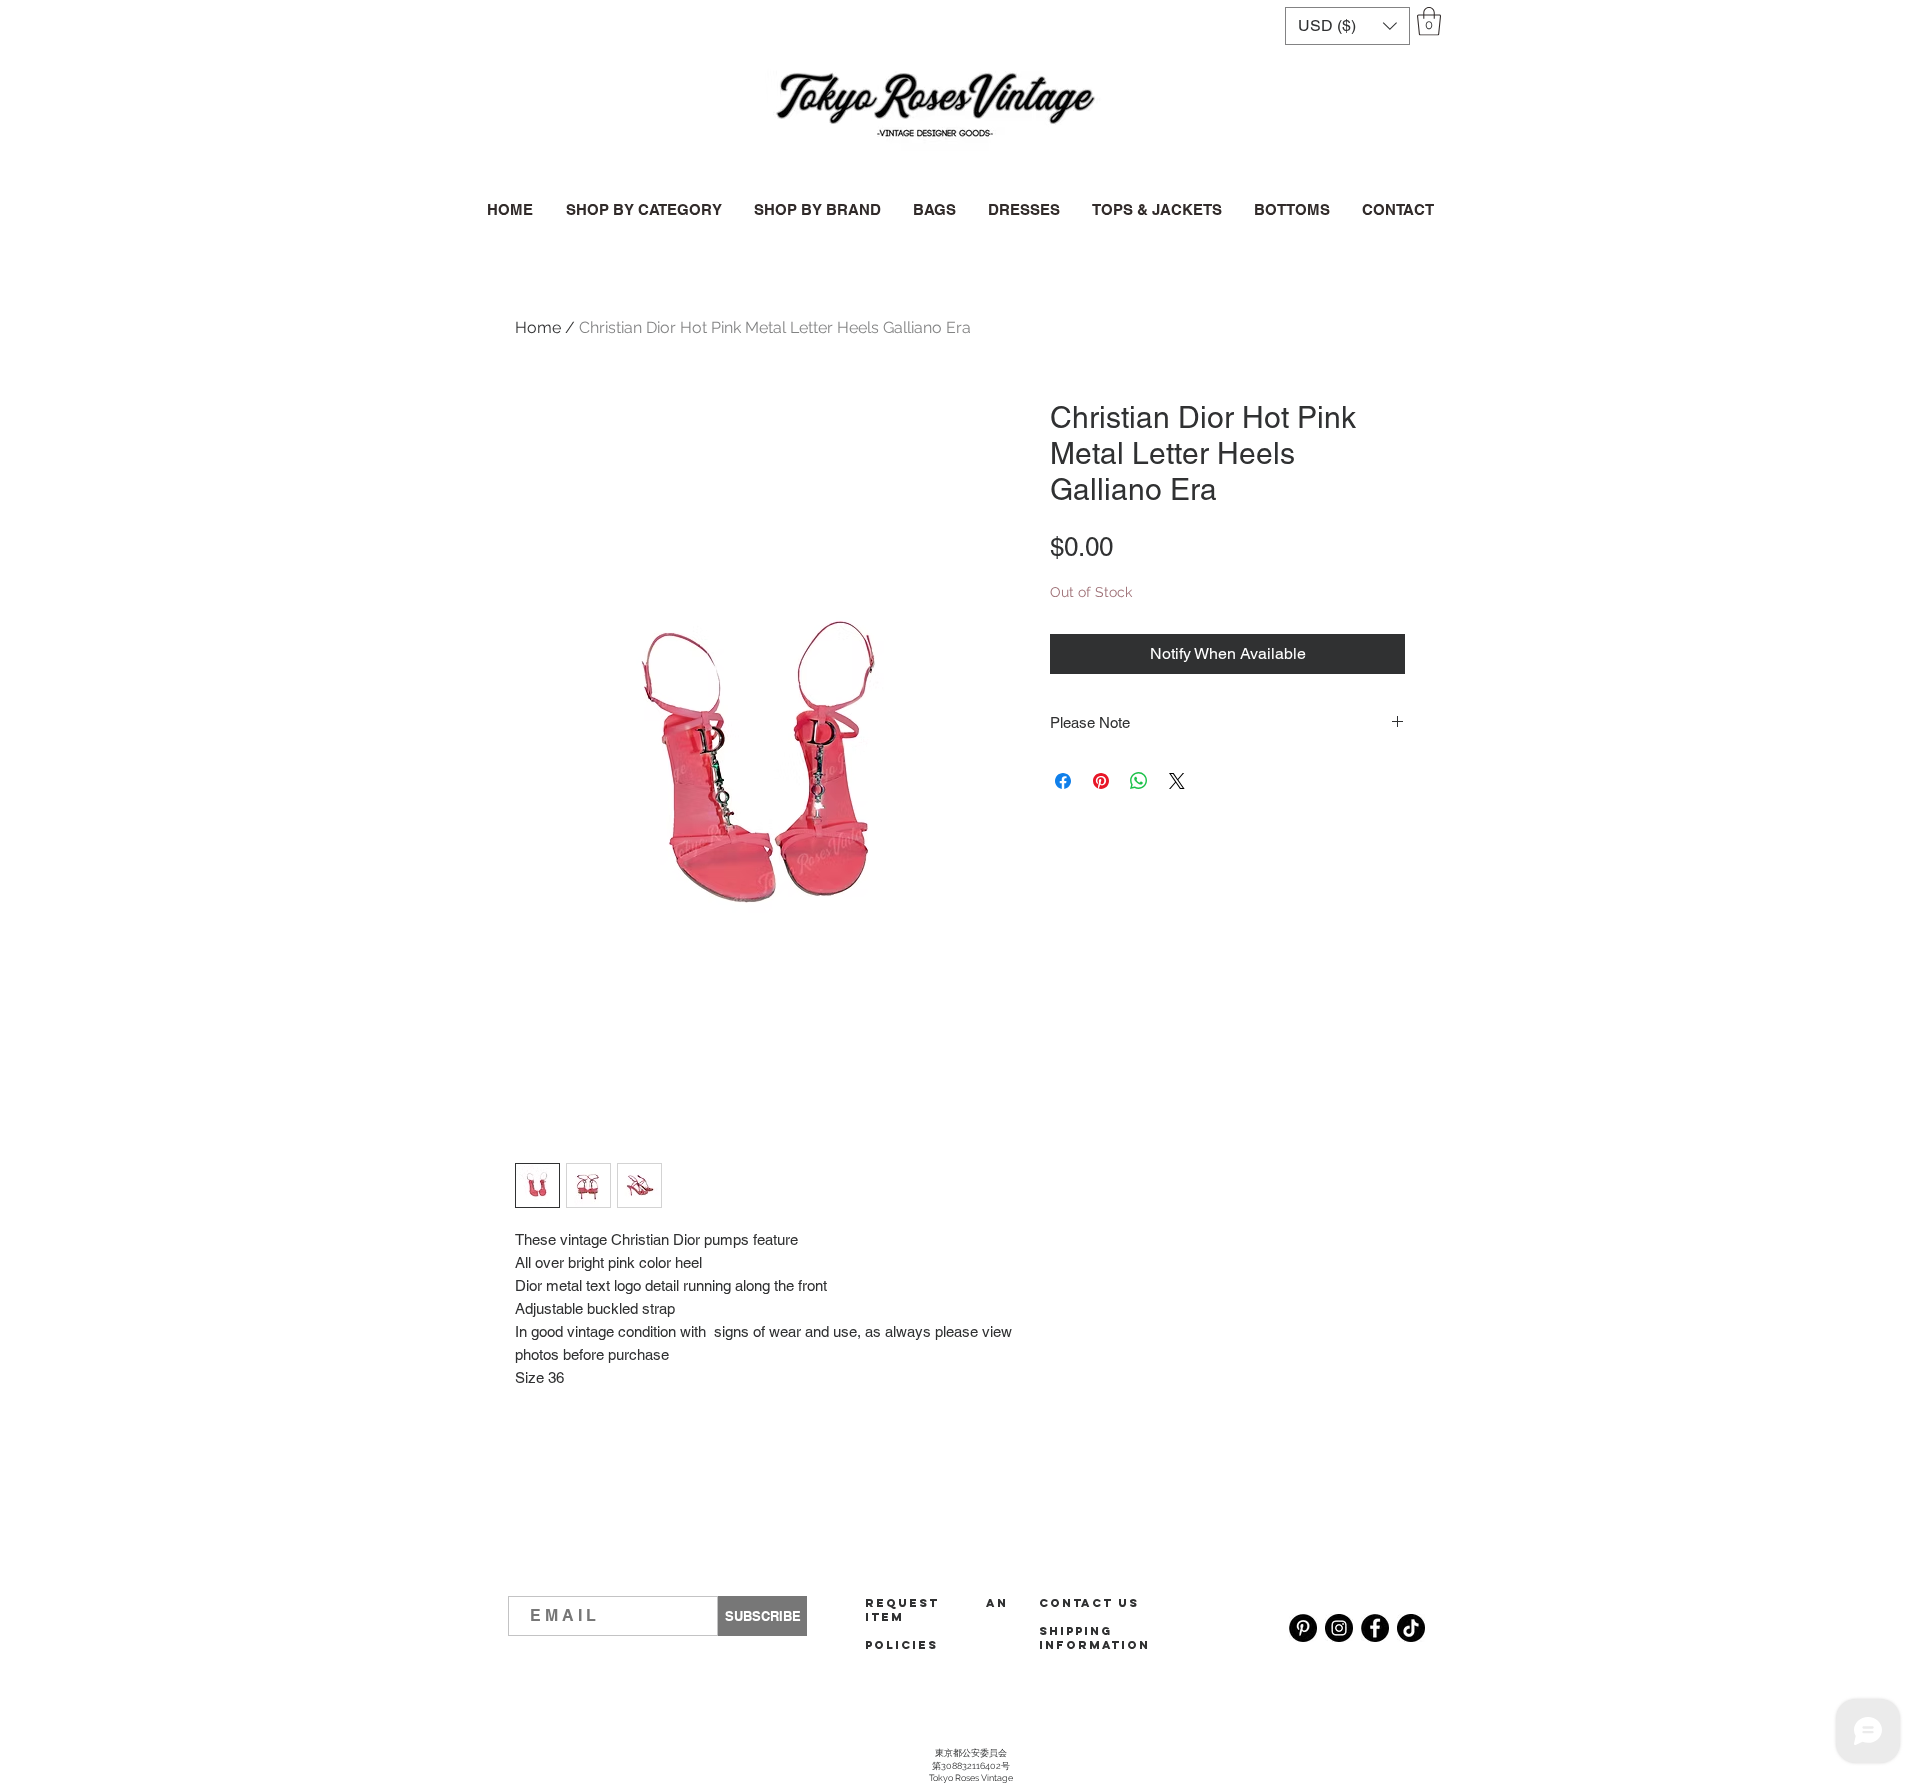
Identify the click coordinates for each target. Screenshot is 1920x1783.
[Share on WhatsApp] (1139, 781)
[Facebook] (1375, 1628)
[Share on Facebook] (1063, 781)
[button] (1347, 26)
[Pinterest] (1303, 1628)
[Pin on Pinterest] (1101, 781)
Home (538, 327)
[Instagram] (1339, 1628)
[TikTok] (1411, 1628)
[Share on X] (1177, 781)
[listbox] (1347, 26)
